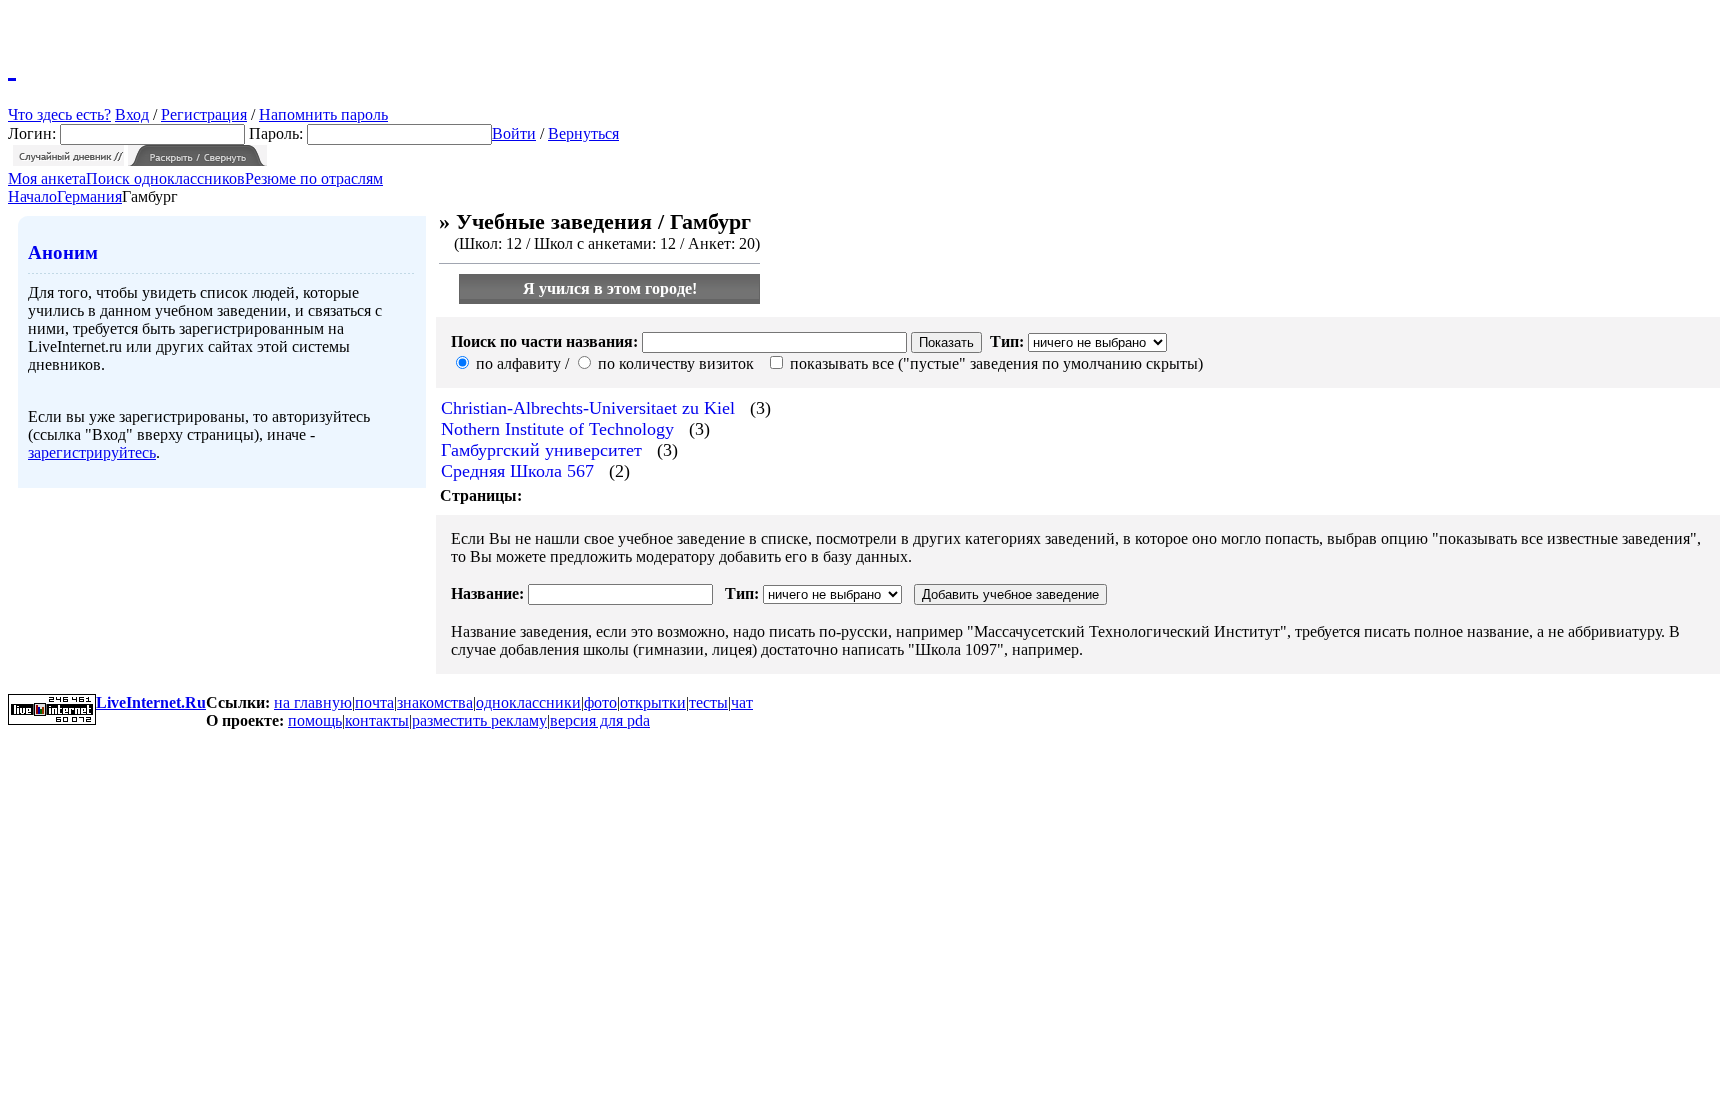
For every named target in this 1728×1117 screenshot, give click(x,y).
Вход (132, 114)
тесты (708, 702)
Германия (89, 196)
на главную (313, 702)
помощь (315, 720)
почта (374, 702)
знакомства (435, 702)
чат (742, 702)
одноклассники (528, 702)
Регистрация (204, 114)
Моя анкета (47, 178)
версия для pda (600, 720)
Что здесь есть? (59, 114)
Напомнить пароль (323, 114)
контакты (377, 720)
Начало (32, 196)
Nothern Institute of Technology (557, 429)
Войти (514, 133)
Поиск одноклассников (165, 178)
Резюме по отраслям (314, 178)
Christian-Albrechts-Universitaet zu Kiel (588, 408)
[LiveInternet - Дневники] (12, 65)
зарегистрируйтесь (92, 452)
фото (600, 702)
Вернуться (583, 133)
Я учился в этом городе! (610, 288)
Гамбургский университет (541, 450)
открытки (653, 702)
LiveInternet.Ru (151, 702)
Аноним (63, 252)
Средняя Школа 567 (517, 471)
